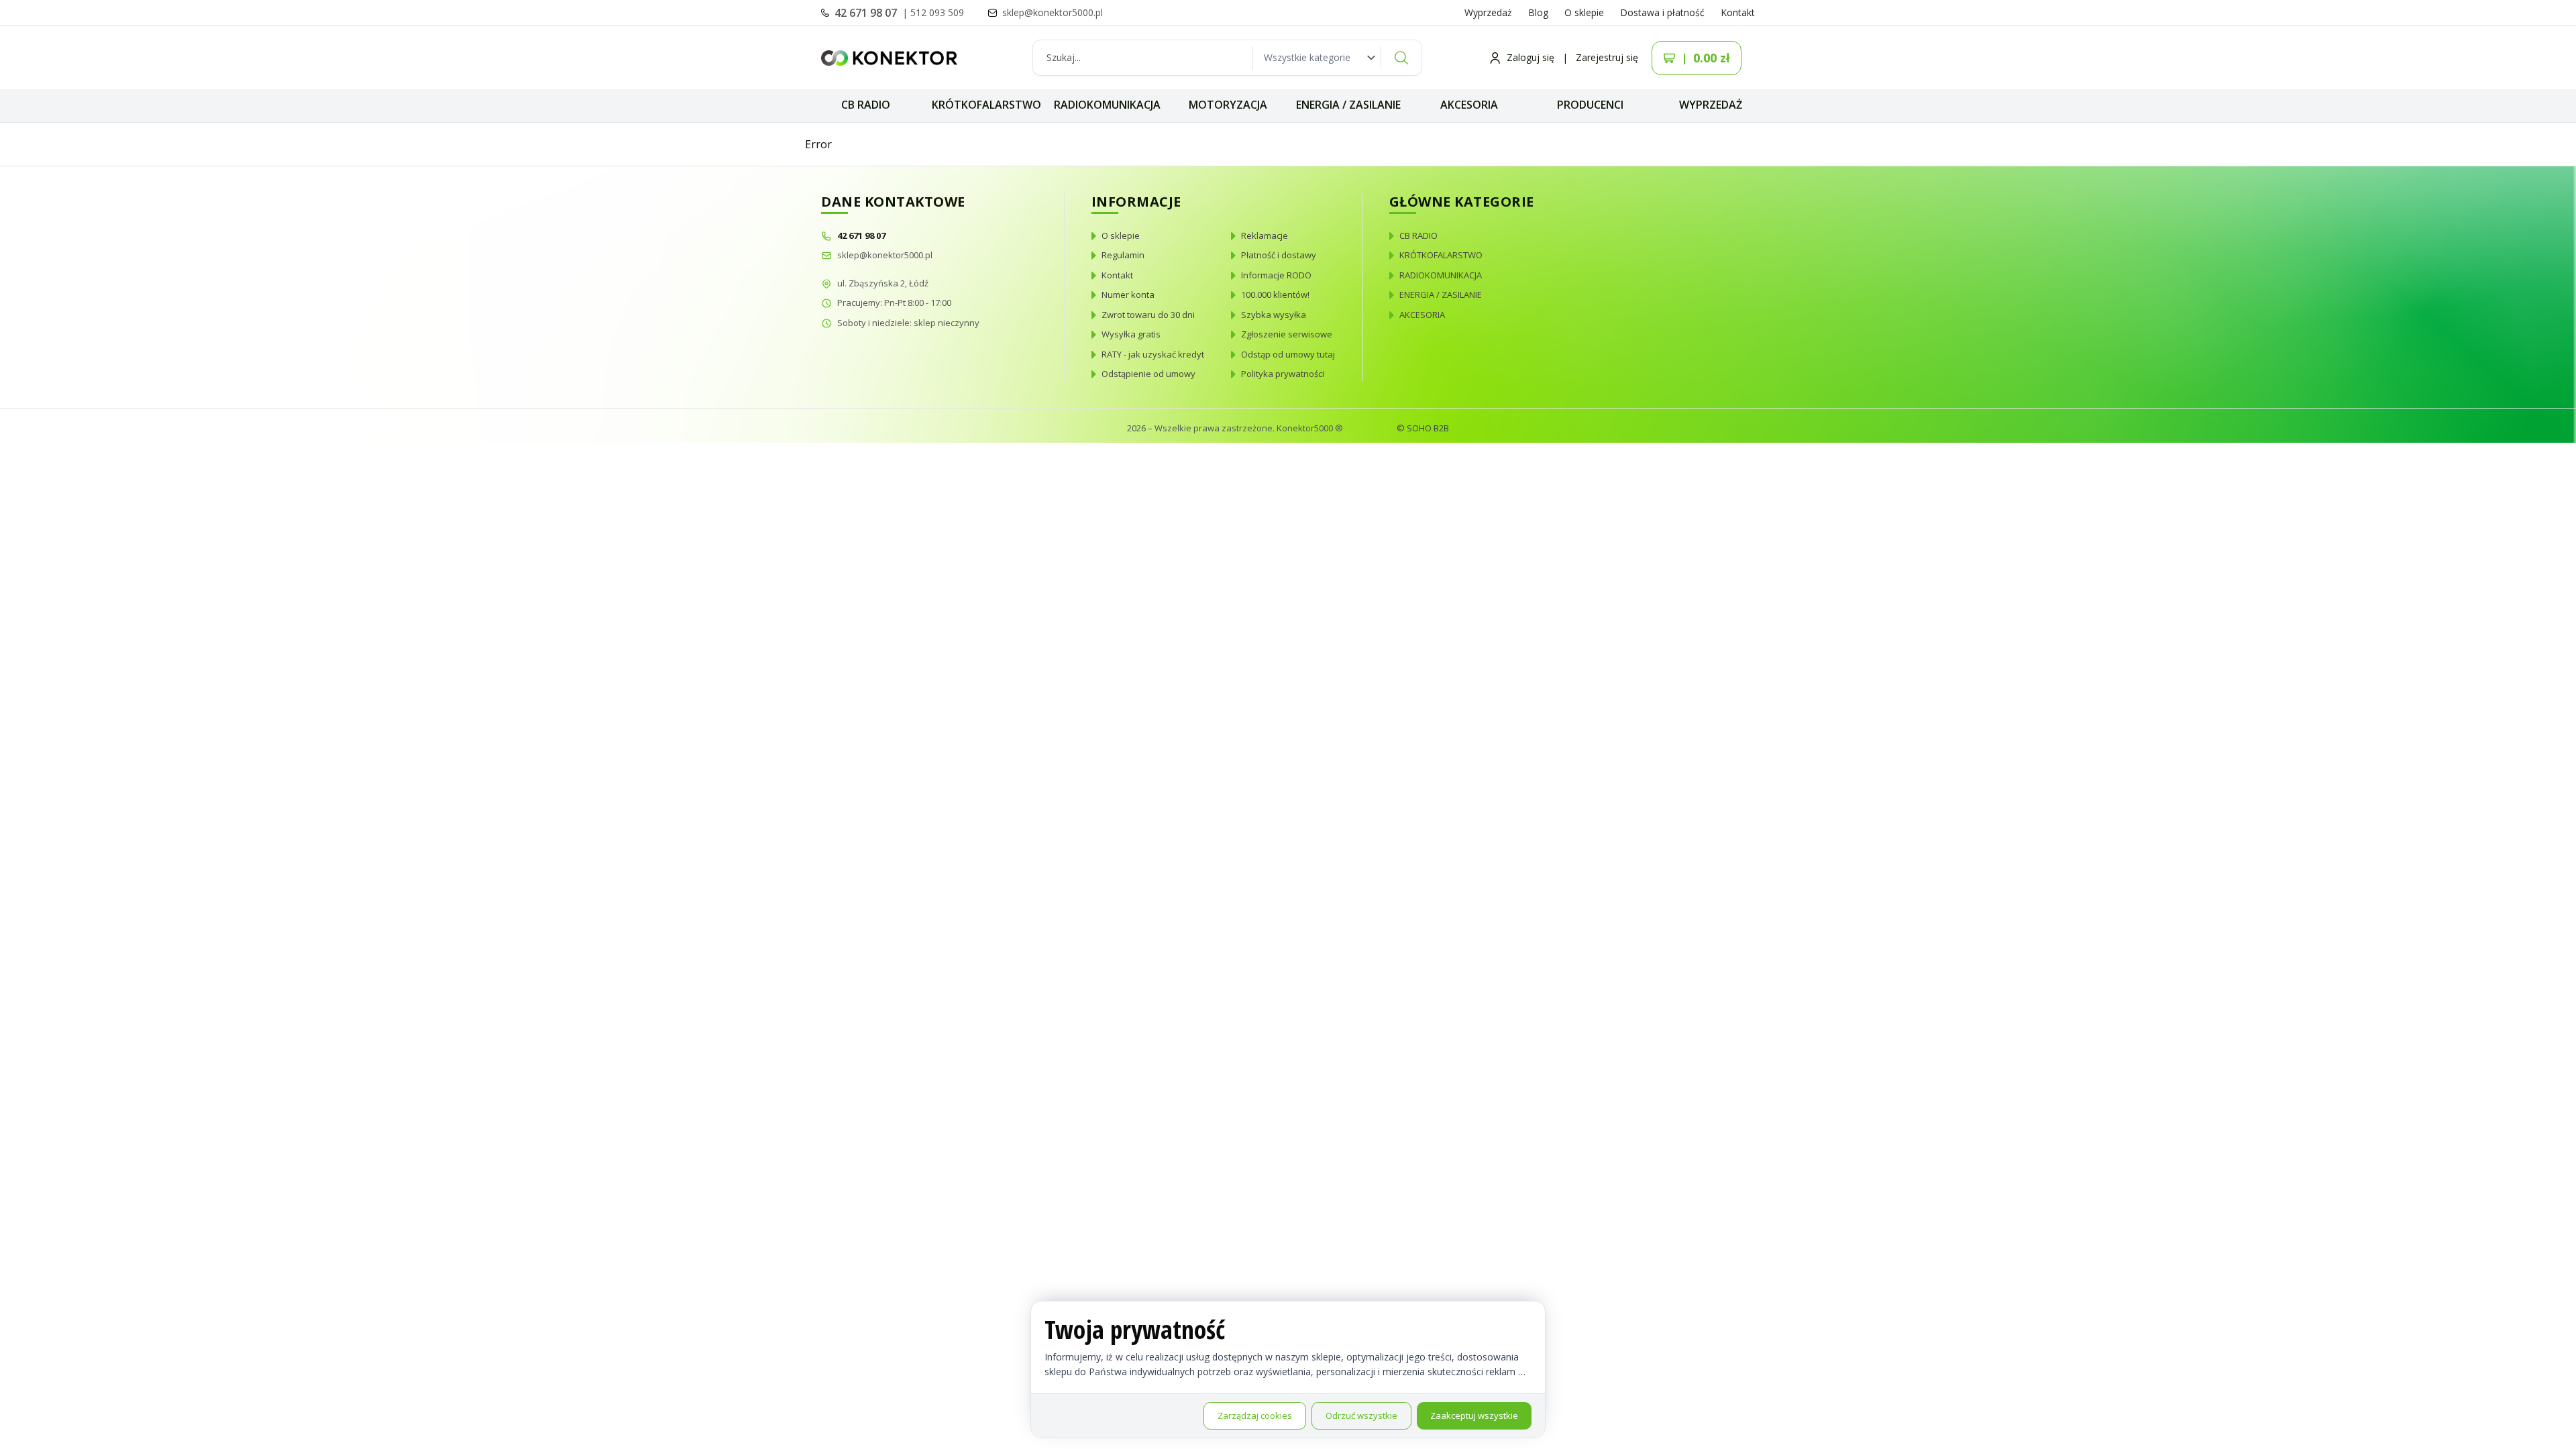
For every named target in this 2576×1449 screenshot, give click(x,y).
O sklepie (1584, 12)
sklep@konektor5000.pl (885, 255)
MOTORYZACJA (1228, 105)
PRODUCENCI (1590, 105)
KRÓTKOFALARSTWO (986, 105)
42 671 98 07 (867, 13)
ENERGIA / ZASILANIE (1348, 105)
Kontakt (1738, 12)
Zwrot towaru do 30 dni (1148, 315)
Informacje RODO (1276, 275)
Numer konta (1128, 294)
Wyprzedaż (1488, 12)
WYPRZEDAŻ (1711, 105)
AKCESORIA (1469, 105)
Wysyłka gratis (1131, 334)
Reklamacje (1265, 235)
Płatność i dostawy (1279, 255)
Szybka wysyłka (1274, 315)
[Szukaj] (1401, 58)
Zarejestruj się (1607, 57)
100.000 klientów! (1275, 294)
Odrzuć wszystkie (1361, 1415)
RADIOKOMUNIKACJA (1107, 105)
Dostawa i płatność (1662, 12)
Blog (1538, 12)
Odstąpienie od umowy (1148, 374)
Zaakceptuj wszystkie (1474, 1415)
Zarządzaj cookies (1255, 1415)
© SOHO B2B (1423, 428)
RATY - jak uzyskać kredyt (1153, 354)
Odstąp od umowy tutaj (1288, 354)
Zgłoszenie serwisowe (1287, 334)
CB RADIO (866, 105)
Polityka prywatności (1283, 374)
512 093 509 (937, 12)
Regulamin (1123, 255)
